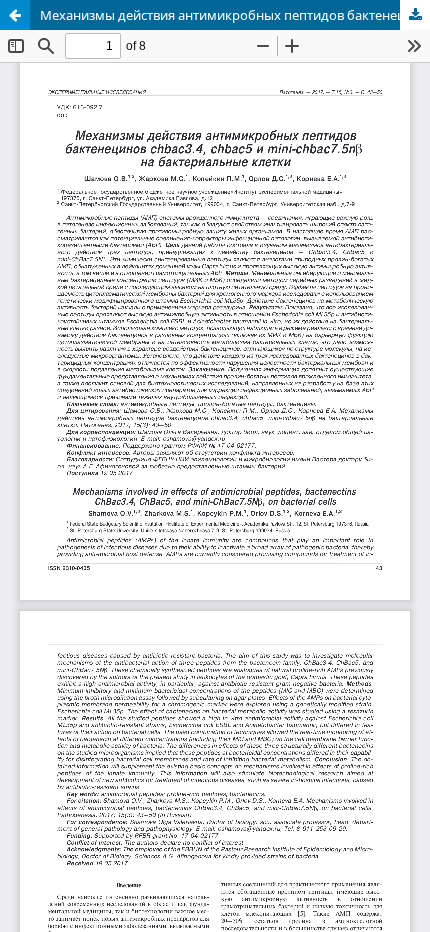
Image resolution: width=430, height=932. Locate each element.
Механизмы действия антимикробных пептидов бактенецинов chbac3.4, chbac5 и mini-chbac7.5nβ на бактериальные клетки (235, 15)
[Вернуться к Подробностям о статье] (15, 15)
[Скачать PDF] (415, 15)
